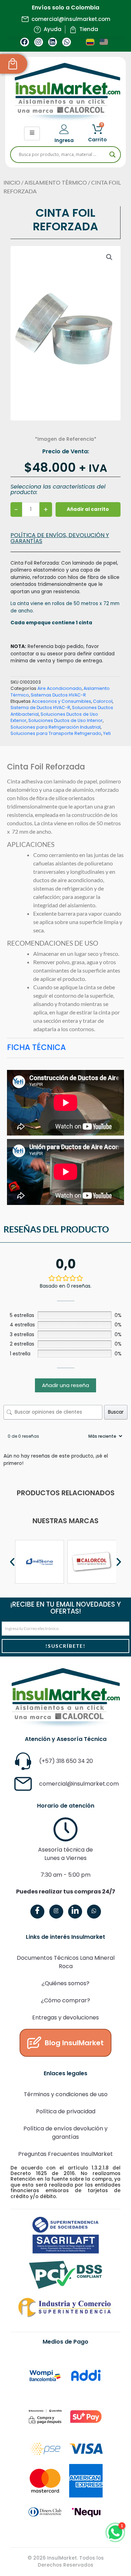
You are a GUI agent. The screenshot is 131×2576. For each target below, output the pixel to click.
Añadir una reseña (65, 1385)
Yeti (107, 733)
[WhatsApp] (94, 1912)
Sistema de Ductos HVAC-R (40, 708)
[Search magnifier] (112, 155)
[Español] (90, 42)
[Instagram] (56, 1912)
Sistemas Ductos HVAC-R (58, 695)
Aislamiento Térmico (56, 183)
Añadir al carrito (88, 509)
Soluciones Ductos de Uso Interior (65, 720)
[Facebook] (37, 1912)
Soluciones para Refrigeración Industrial (56, 727)
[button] (109, 257)
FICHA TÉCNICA (36, 1047)
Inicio (12, 183)
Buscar (116, 1412)
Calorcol (103, 701)
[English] (104, 42)
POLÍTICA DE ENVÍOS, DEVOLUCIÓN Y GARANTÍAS (60, 538)
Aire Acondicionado (60, 688)
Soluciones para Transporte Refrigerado (56, 733)
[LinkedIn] (75, 1912)
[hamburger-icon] (32, 133)
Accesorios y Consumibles (61, 701)
